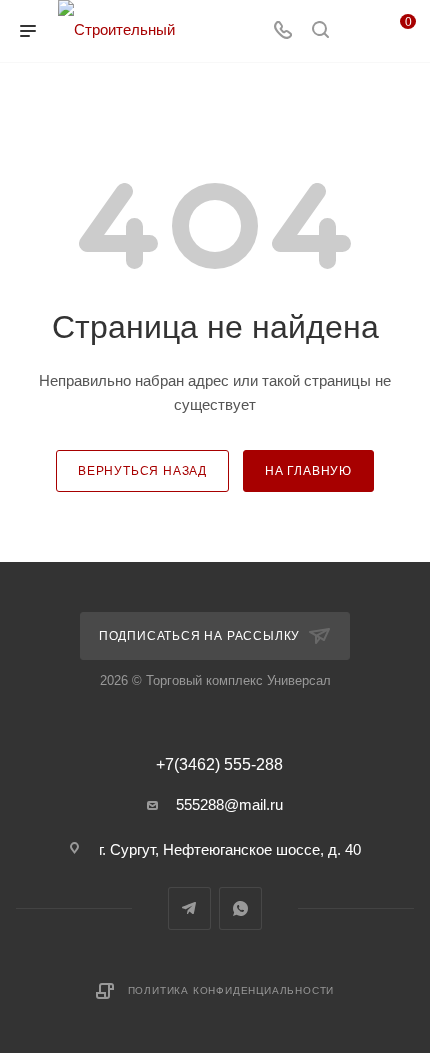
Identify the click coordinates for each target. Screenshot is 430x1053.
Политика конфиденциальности (231, 990)
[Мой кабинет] (358, 31)
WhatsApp (240, 908)
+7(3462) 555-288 (219, 765)
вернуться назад (142, 471)
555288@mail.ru (229, 804)
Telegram (189, 908)
